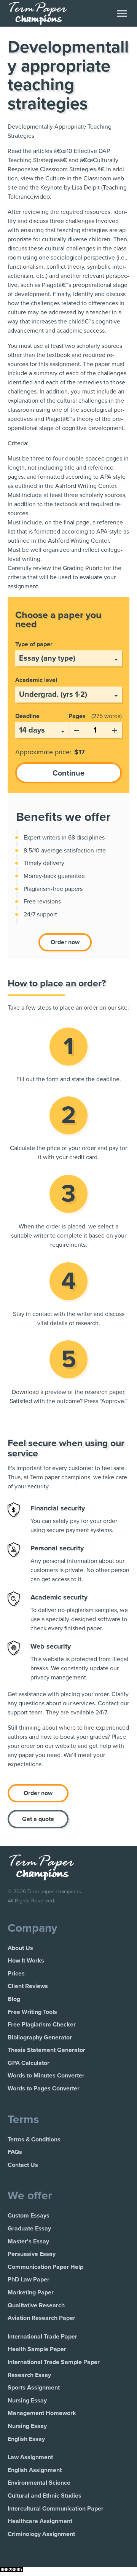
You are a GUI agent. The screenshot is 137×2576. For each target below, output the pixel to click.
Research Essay (29, 2375)
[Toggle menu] (122, 14)
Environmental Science (39, 2483)
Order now (65, 942)
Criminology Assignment (41, 2534)
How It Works (26, 1961)
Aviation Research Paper (41, 2318)
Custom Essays (29, 2216)
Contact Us (23, 2165)
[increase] (114, 729)
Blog (14, 1999)
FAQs (15, 2152)
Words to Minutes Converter (46, 2076)
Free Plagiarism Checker (42, 2025)
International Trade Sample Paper (54, 2362)
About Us (20, 1948)
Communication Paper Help (45, 2267)
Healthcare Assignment (40, 2521)
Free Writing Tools (32, 2012)
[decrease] (76, 729)
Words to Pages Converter (44, 2089)
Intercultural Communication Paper (56, 2509)
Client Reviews (28, 1986)
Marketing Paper (31, 2292)
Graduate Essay (29, 2229)
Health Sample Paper (37, 2349)
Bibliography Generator (40, 2038)
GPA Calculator (29, 2063)
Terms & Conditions (34, 2139)
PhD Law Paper (29, 2280)
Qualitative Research (36, 2305)
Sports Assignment (34, 2388)
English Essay (26, 2439)
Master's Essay (28, 2241)
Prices (16, 1974)
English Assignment (35, 2470)
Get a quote (38, 1819)
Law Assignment (30, 2457)
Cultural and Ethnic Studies (45, 2496)
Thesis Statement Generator (46, 2050)
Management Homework (42, 2413)
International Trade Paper (42, 2337)
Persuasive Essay (32, 2254)
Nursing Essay (27, 2401)
